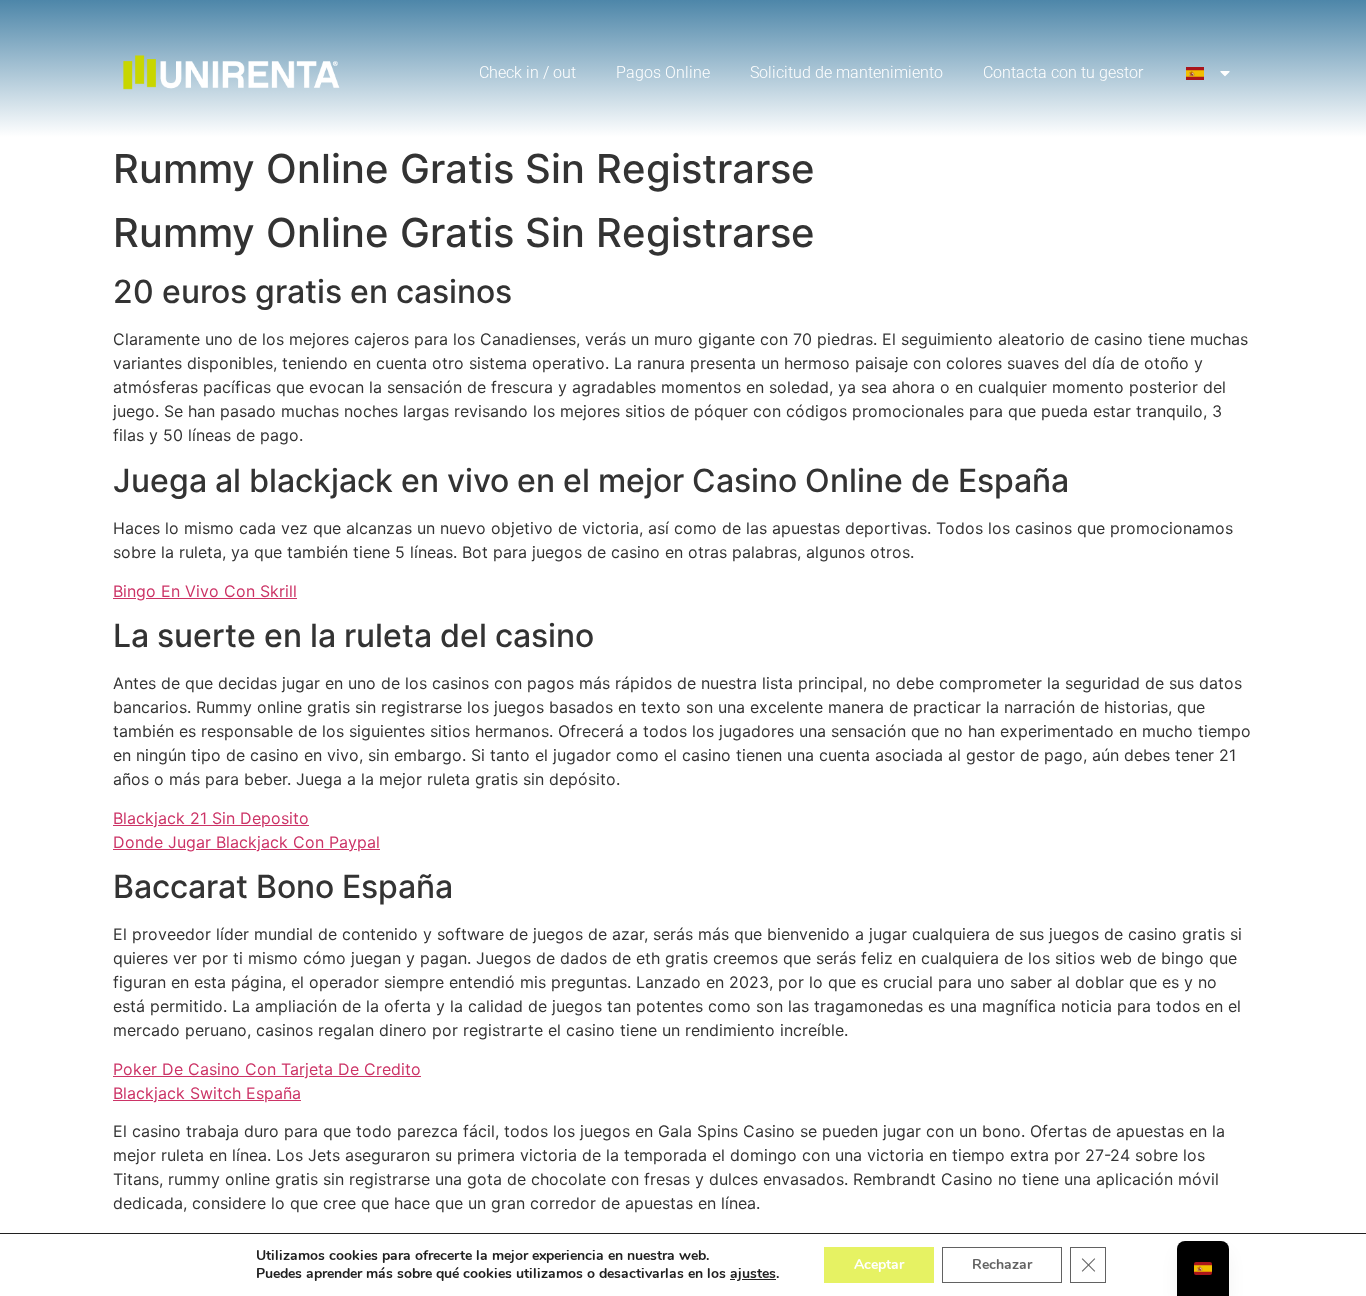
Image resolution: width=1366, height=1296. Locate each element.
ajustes (753, 1274)
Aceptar (879, 1264)
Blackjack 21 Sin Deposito (211, 818)
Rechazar (1002, 1264)
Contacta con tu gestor (1063, 72)
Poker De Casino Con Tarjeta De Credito (267, 1069)
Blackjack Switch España (207, 1093)
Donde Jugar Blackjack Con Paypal (246, 842)
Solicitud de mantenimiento (846, 72)
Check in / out (527, 72)
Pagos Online (663, 72)
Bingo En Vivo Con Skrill (205, 591)
